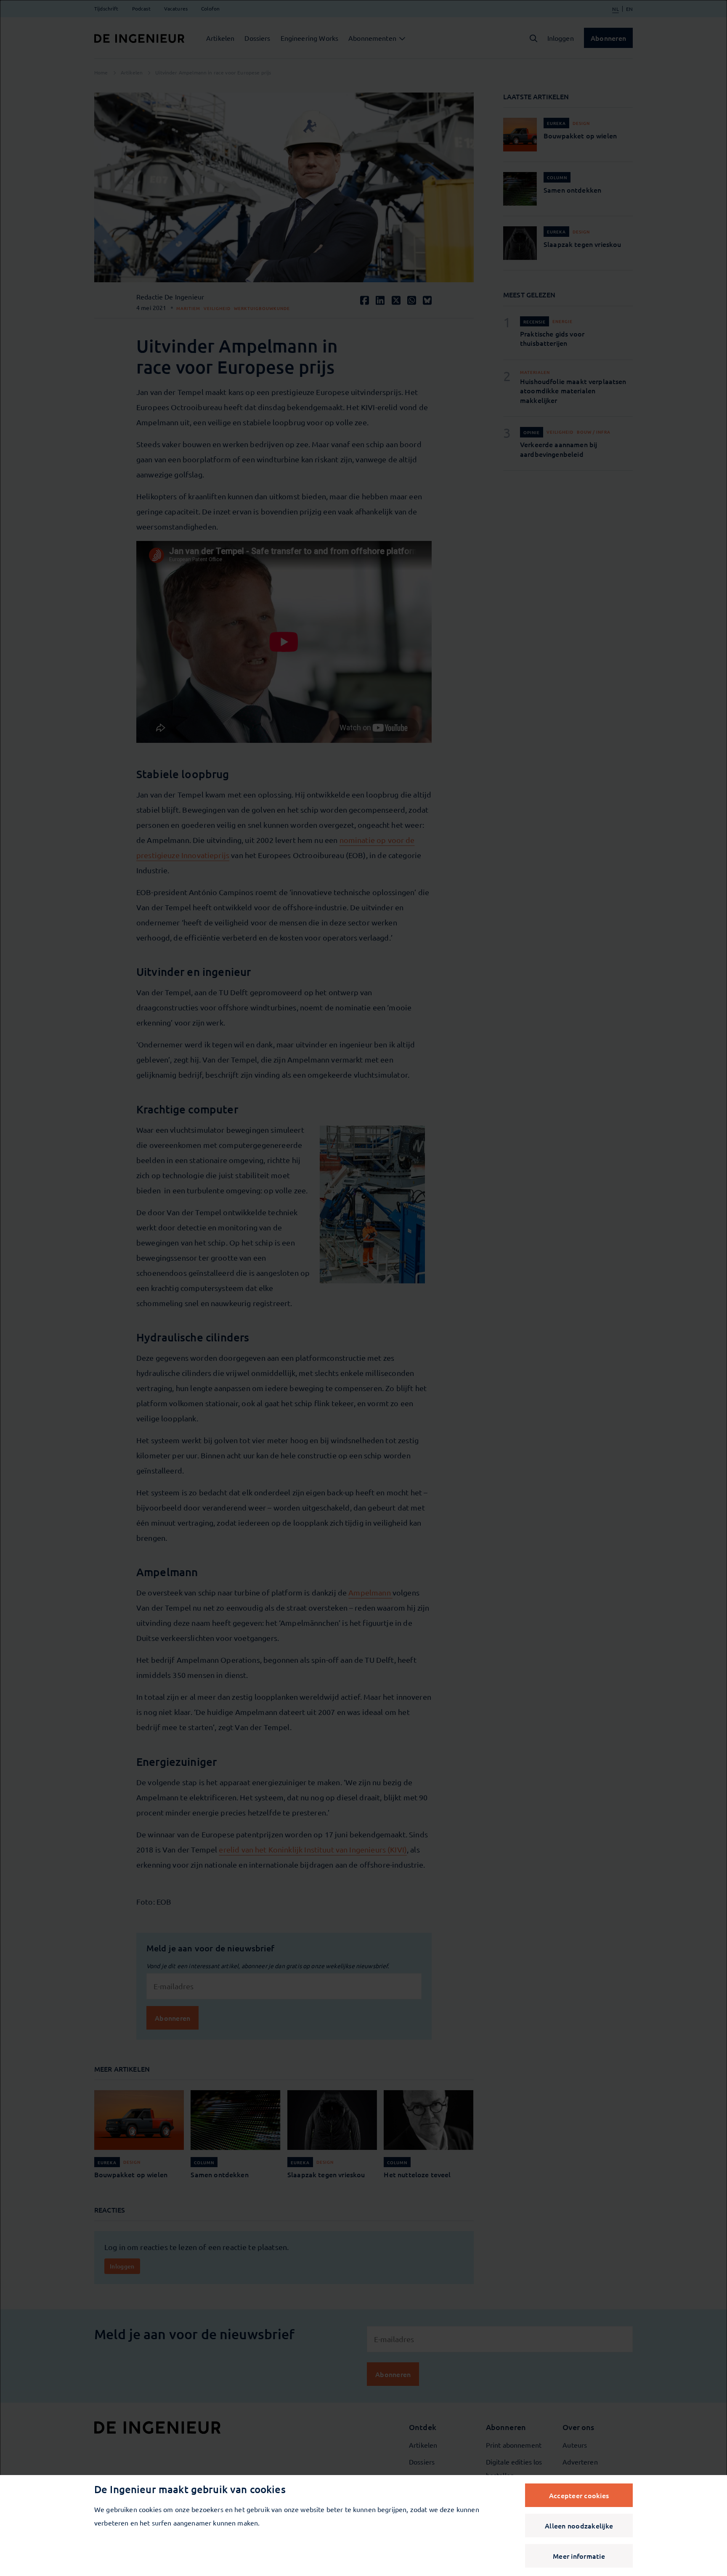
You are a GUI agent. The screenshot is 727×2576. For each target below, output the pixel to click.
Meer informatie (579, 2556)
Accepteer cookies (579, 2495)
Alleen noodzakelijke (579, 2526)
